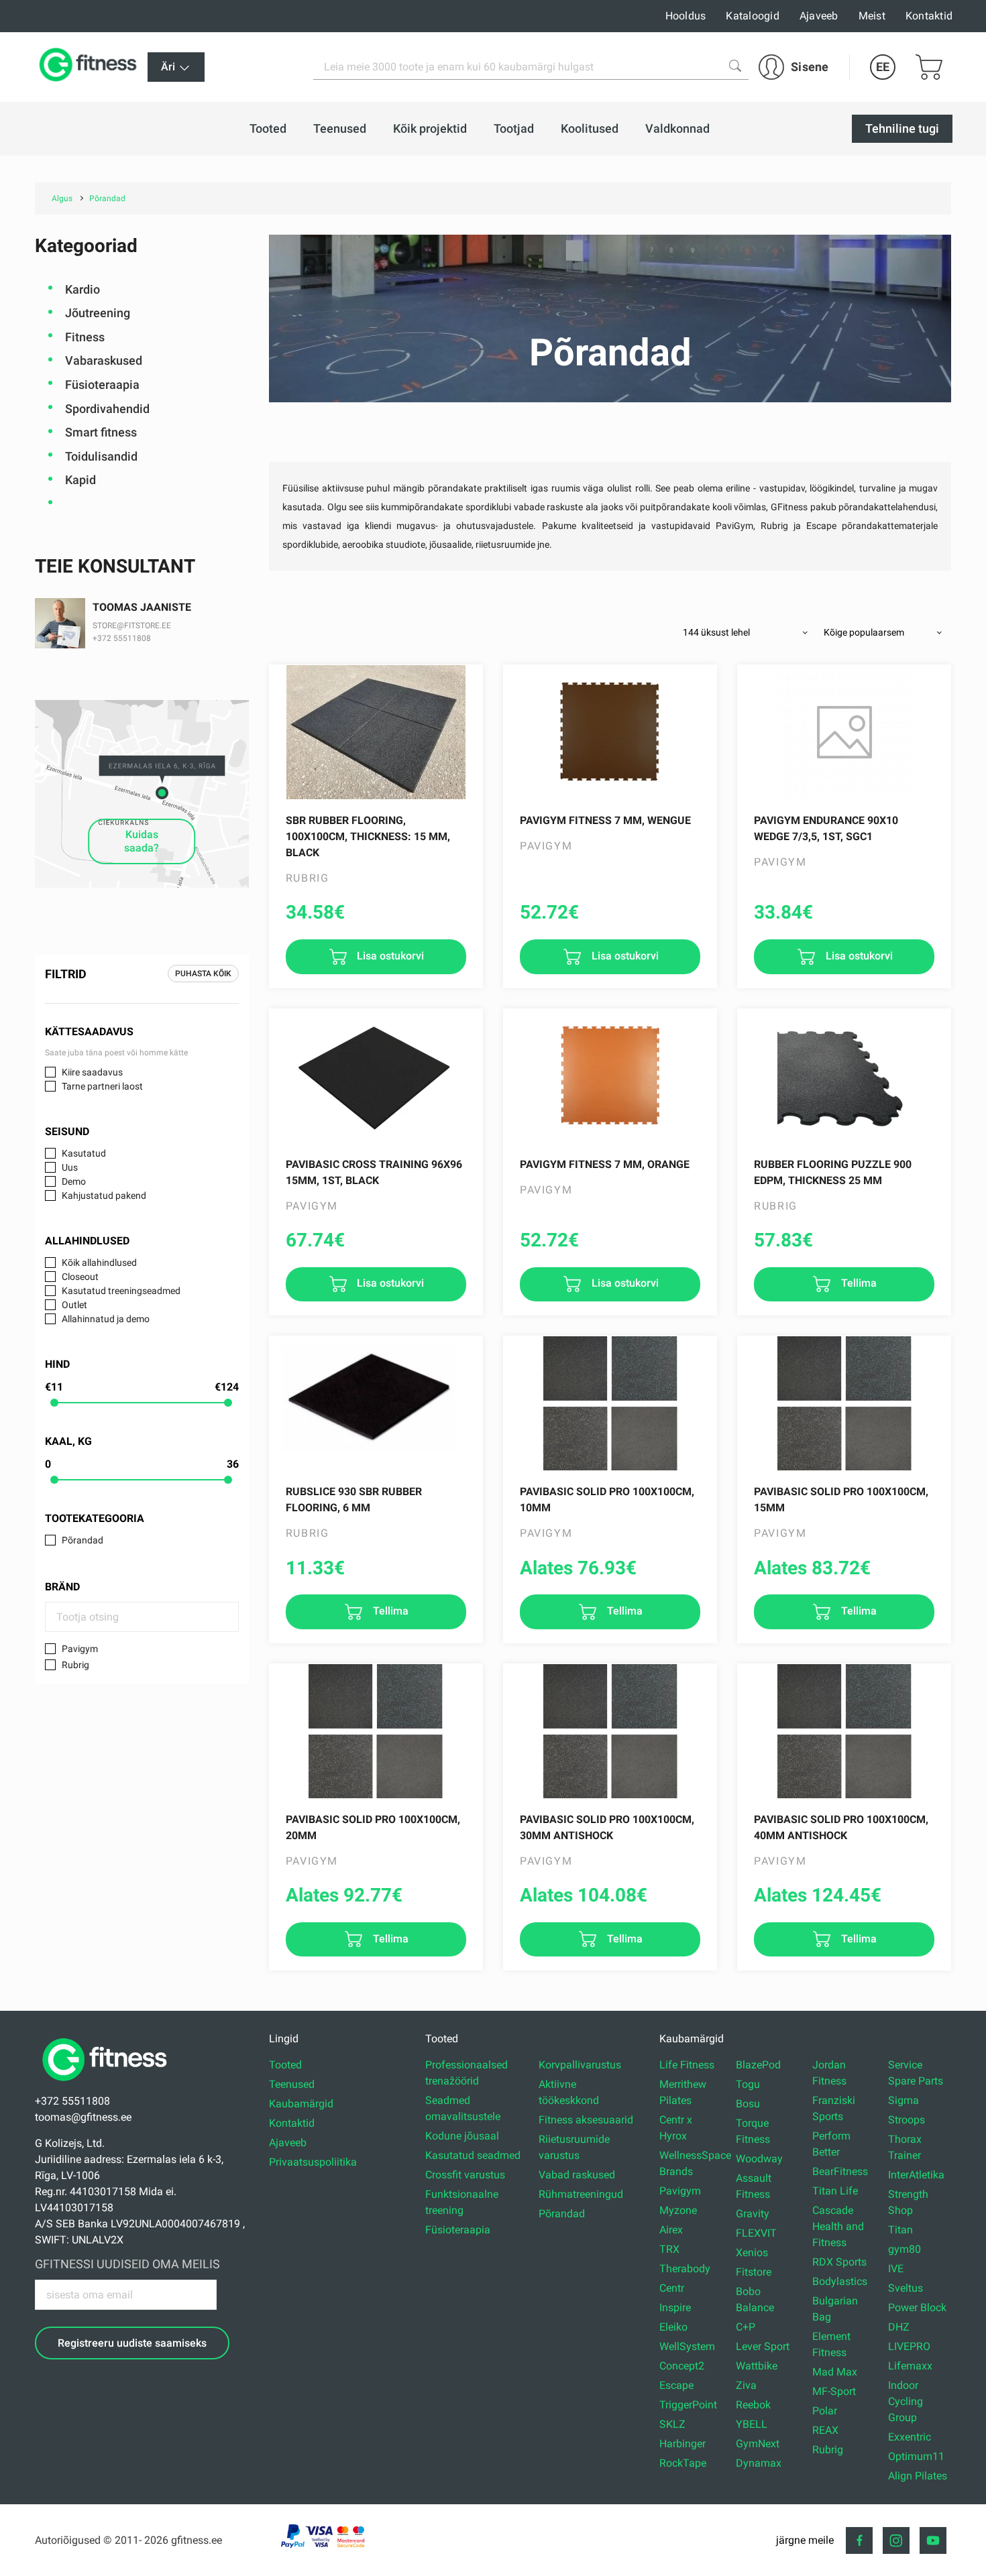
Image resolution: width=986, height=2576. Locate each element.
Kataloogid (753, 16)
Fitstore (754, 2272)
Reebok (753, 2405)
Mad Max (835, 2372)
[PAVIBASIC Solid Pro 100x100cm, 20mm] (376, 1731)
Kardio (83, 289)
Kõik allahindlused (99, 1263)
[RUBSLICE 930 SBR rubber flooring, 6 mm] (376, 1403)
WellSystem (687, 2346)
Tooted (285, 2065)
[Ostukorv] (929, 67)
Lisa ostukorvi (389, 956)
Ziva (746, 2385)
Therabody (685, 2269)
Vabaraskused (104, 360)
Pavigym (80, 1649)
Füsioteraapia (102, 385)
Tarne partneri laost (102, 1086)
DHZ (899, 2327)
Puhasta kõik (203, 974)
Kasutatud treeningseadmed (121, 1291)
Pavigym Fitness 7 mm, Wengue (605, 820)
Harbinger (682, 2444)
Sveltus (906, 2288)
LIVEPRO (909, 2346)
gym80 (905, 2249)
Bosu (748, 2104)
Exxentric (910, 2437)
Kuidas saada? (142, 841)
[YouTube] (933, 2540)
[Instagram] (896, 2540)
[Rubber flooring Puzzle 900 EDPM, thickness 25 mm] (844, 1076)
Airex (671, 2230)
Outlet (74, 1305)
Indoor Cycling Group (906, 2401)
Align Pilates (918, 2476)
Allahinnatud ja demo (106, 1319)
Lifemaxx (910, 2366)
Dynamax (759, 2463)
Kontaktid (929, 16)
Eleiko (673, 2327)
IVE (896, 2269)
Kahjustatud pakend (104, 1195)
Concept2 (682, 2366)
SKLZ (672, 2424)
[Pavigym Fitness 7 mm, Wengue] (610, 732)
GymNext (758, 2444)
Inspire (675, 2307)
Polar (825, 2411)
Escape (676, 2385)
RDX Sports (839, 2262)
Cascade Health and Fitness (838, 2226)
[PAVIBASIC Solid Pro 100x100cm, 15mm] (844, 1403)
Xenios (752, 2252)
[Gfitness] (91, 67)
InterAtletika (916, 2175)
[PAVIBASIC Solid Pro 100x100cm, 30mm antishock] (610, 1731)
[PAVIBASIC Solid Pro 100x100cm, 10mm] (610, 1403)
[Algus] (108, 2085)
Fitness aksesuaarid (586, 2120)
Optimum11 (916, 2456)
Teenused (292, 2084)
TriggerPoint (688, 2405)
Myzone (678, 2210)
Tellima (858, 1284)
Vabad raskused (577, 2175)
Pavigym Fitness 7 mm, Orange (605, 1164)
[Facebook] (859, 2540)
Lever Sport (763, 2346)
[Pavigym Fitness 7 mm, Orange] (610, 1076)
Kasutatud (84, 1153)
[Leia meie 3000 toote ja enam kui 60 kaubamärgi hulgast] (735, 66)
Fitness (85, 337)
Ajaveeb (819, 16)
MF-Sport (834, 2391)
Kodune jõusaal (462, 2136)
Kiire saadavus (92, 1072)
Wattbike (757, 2366)
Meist (872, 16)
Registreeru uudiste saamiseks (132, 2343)
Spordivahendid (107, 409)
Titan (900, 2230)
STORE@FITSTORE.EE (132, 626)
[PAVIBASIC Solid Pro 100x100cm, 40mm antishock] (844, 1731)
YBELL (752, 2424)
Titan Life (835, 2191)
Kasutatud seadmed (473, 2155)
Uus (70, 1167)
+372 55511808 (122, 638)
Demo (74, 1181)
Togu (748, 2084)
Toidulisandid (101, 456)
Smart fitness (101, 432)
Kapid (80, 480)
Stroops (907, 2120)
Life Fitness (687, 2065)
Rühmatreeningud (581, 2194)
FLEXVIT (756, 2233)
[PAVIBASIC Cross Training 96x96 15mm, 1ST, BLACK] (376, 1076)
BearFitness (840, 2171)
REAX (825, 2430)
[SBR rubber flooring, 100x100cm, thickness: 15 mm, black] (376, 732)
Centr (672, 2288)
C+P (746, 2327)
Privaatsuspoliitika (313, 2162)
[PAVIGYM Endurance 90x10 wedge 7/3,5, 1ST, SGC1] (844, 732)
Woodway (759, 2159)
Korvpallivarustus (580, 2065)
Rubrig (75, 1665)
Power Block (917, 2307)
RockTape (683, 2463)
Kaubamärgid (301, 2104)
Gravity (753, 2214)
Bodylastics (840, 2281)
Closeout (80, 1277)
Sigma (903, 2100)
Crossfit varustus (465, 2175)
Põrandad (83, 1540)
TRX (669, 2249)
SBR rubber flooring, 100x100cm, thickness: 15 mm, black (368, 836)
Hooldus (686, 16)
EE (883, 67)
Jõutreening (98, 313)
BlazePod (758, 2065)
